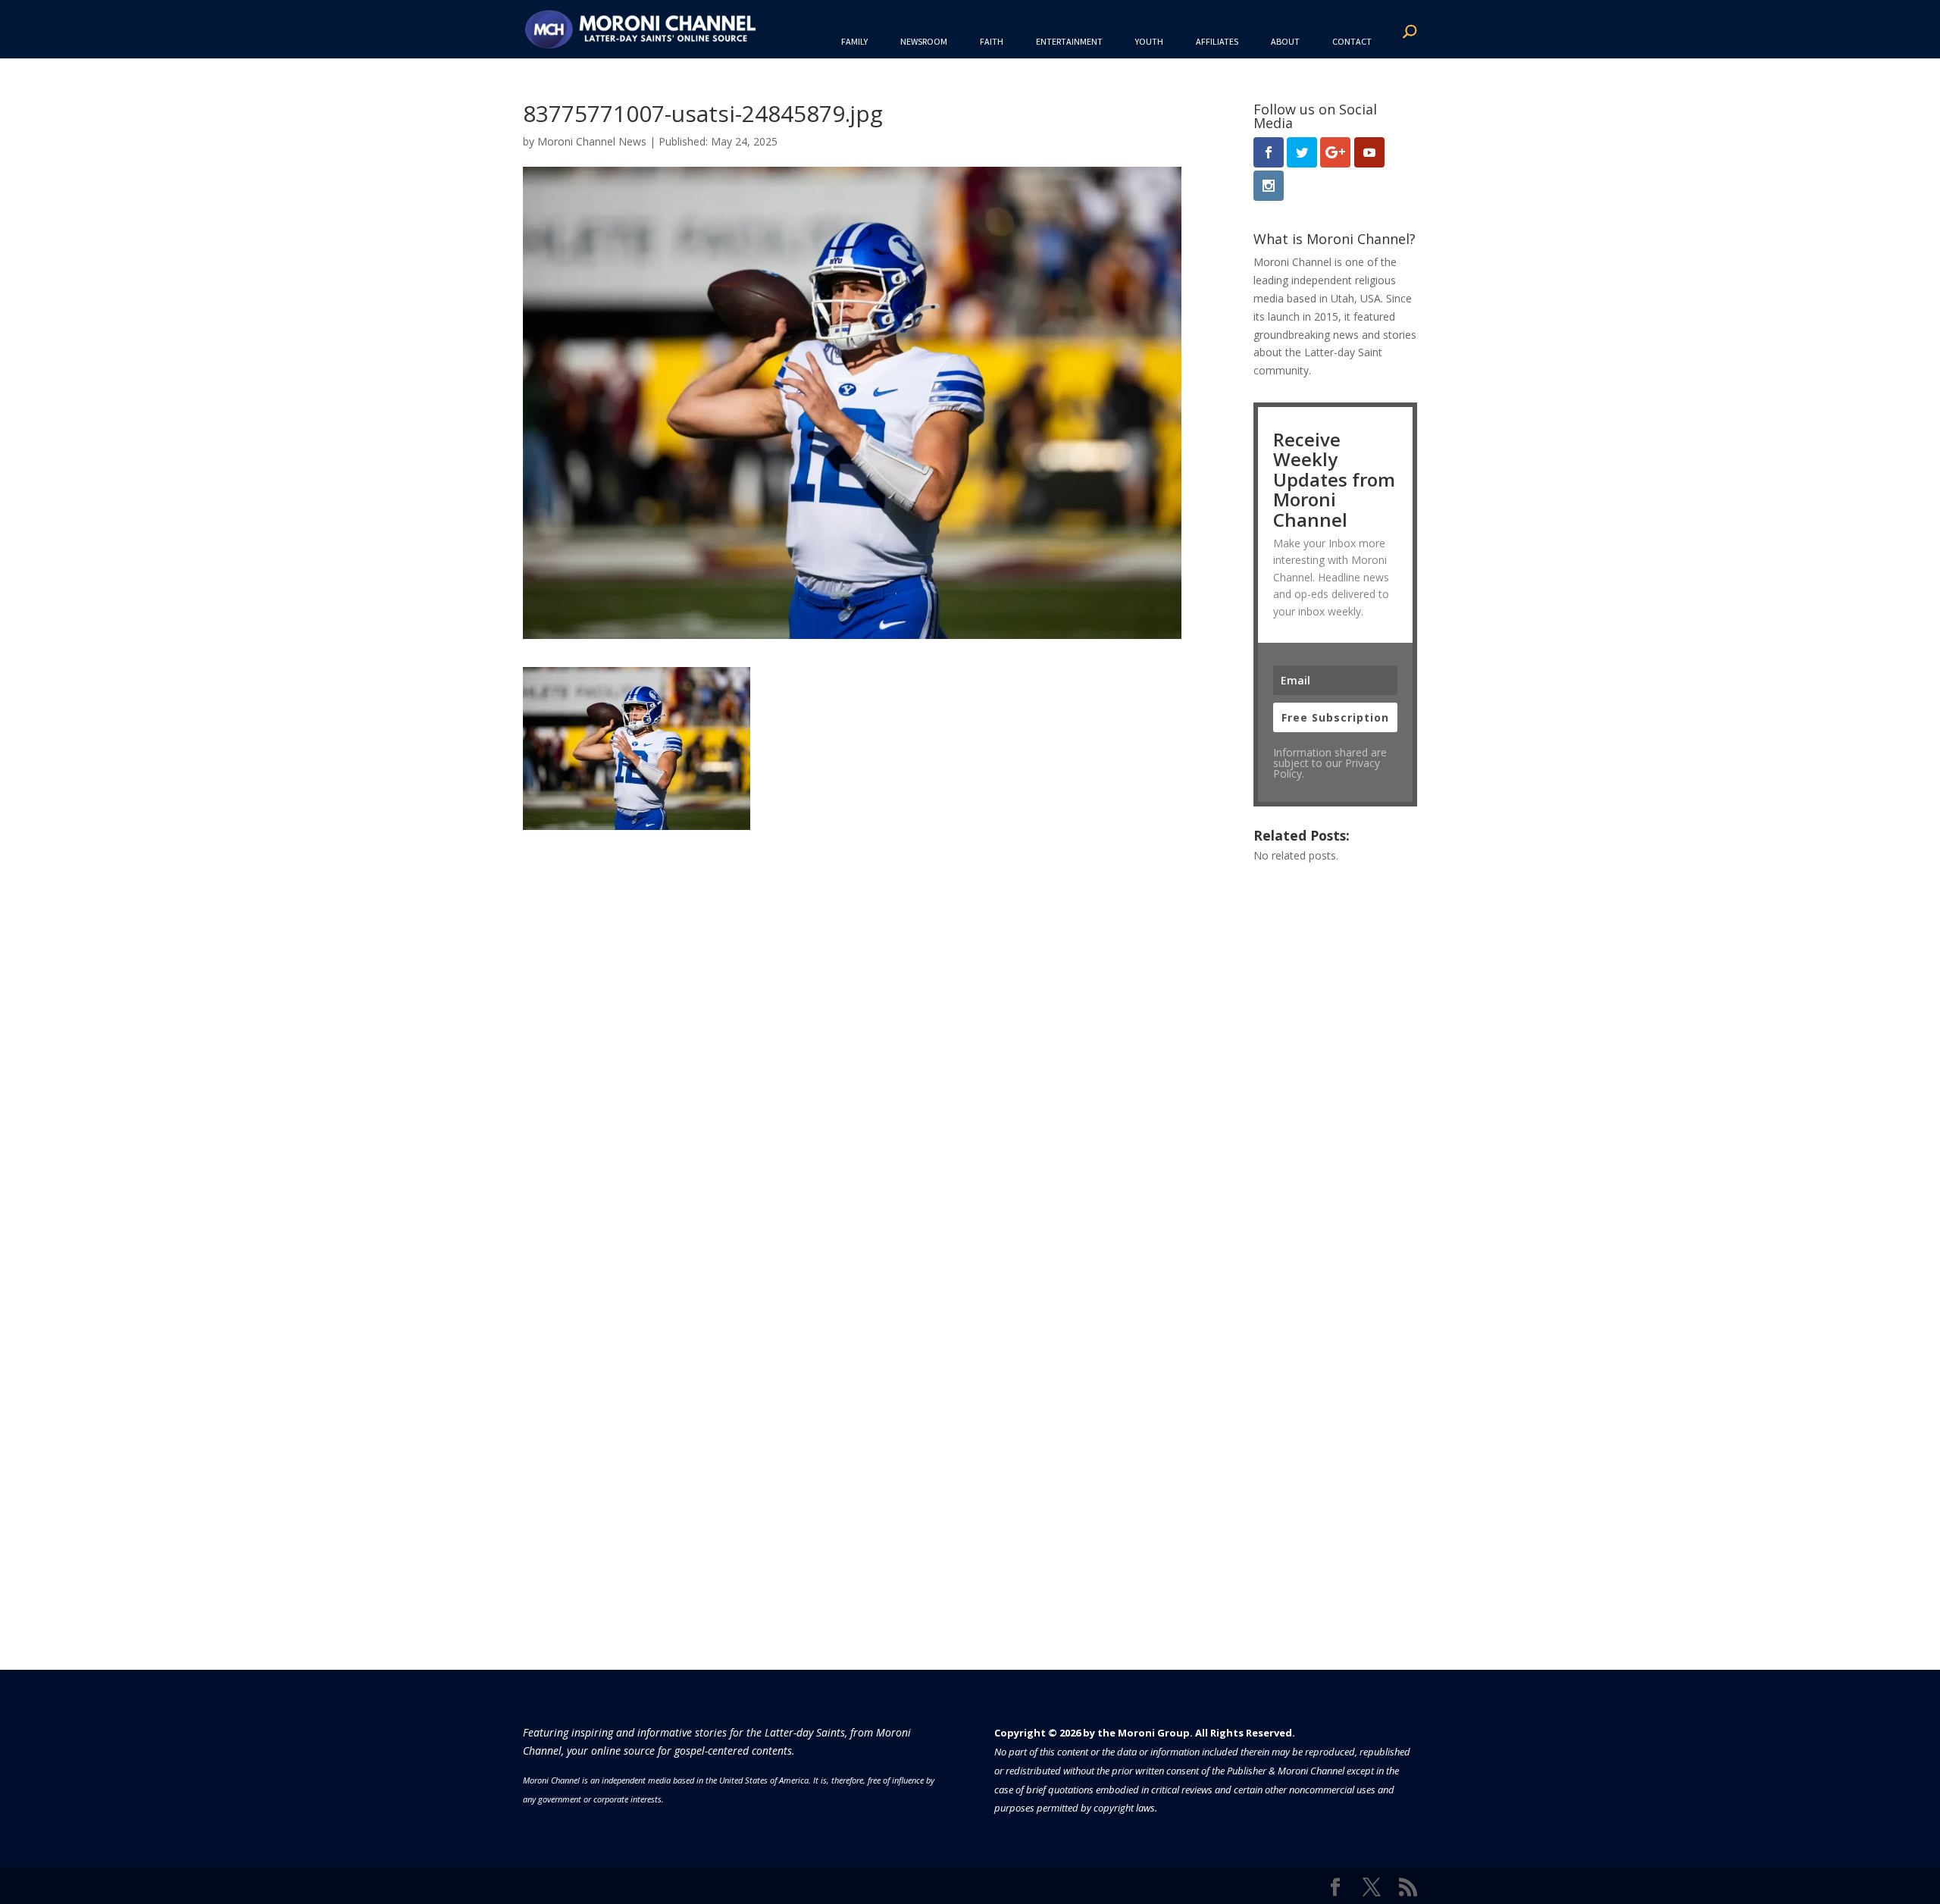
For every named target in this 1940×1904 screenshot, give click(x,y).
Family (854, 41)
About (1285, 41)
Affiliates (1217, 41)
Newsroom (924, 41)
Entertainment (1069, 41)
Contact (1352, 41)
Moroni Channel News (592, 141)
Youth (1149, 41)
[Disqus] (852, 1019)
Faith (992, 41)
